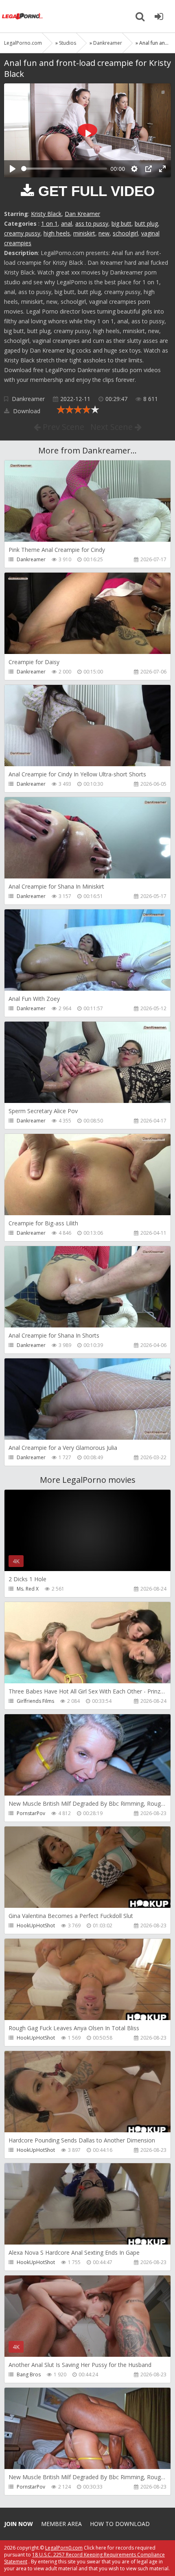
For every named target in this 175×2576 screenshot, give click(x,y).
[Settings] (134, 169)
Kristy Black (46, 214)
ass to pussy (92, 223)
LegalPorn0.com (64, 2548)
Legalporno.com (22, 16)
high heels (57, 233)
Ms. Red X (28, 1589)
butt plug (146, 223)
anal (67, 223)
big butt (121, 223)
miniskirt (84, 233)
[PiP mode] (149, 169)
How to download (120, 2524)
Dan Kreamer (82, 214)
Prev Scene (62, 427)
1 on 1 (49, 223)
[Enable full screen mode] (162, 169)
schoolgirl (125, 233)
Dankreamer (28, 399)
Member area (61, 2524)
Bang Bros (29, 2374)
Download (26, 411)
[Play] (13, 169)
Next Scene (113, 427)
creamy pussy (22, 233)
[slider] (64, 169)
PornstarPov (31, 1813)
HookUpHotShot (36, 1925)
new (104, 233)
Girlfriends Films (35, 1701)
